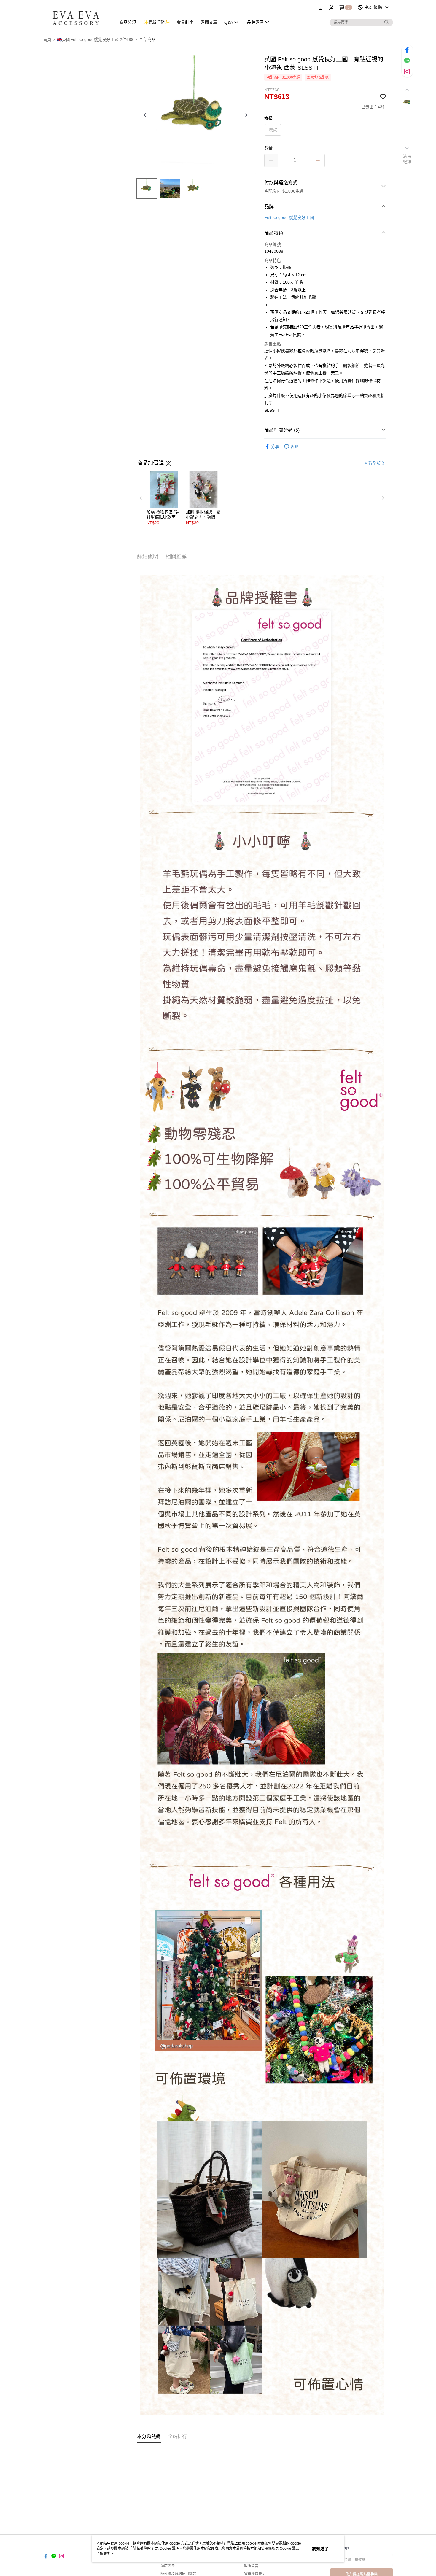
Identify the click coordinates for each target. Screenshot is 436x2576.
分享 (275, 446)
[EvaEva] (76, 16)
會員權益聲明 (255, 2574)
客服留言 (251, 2566)
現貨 (273, 130)
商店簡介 (168, 2566)
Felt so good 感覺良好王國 (289, 217)
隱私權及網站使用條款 (178, 2574)
